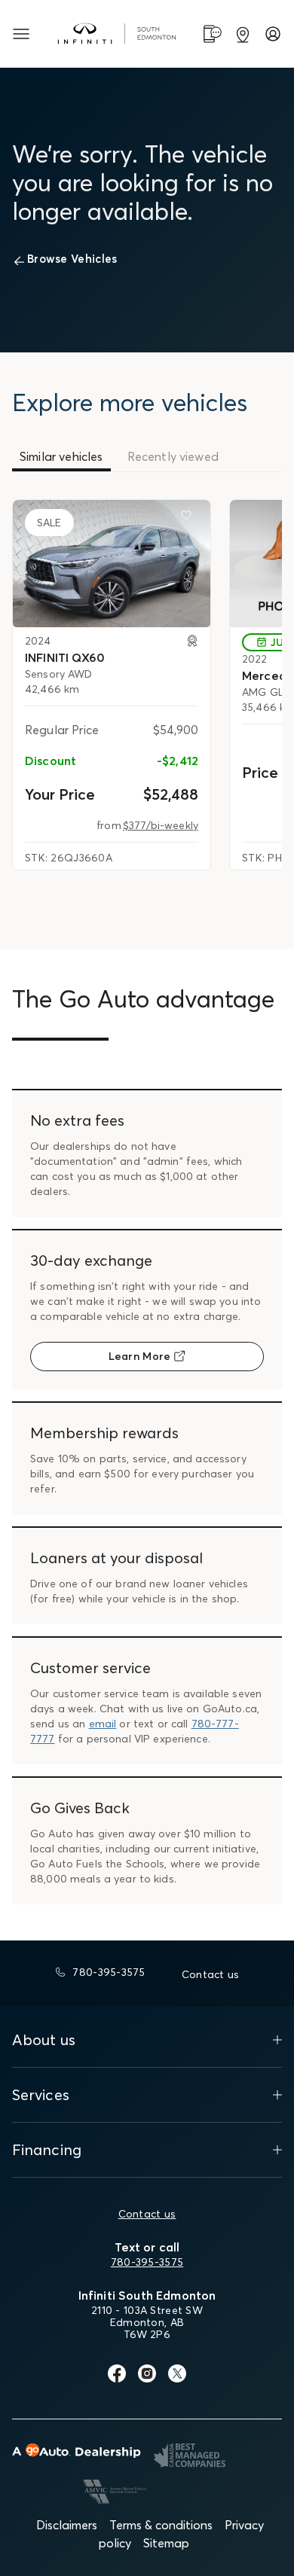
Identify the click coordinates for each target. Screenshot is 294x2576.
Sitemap (166, 2543)
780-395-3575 (147, 2262)
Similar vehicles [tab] (61, 456)
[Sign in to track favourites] (189, 518)
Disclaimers (67, 2525)
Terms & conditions (161, 2525)
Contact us (147, 2214)
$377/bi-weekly (161, 825)
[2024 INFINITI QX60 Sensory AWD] (112, 563)
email (103, 1724)
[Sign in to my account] (273, 34)
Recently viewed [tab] (173, 456)
